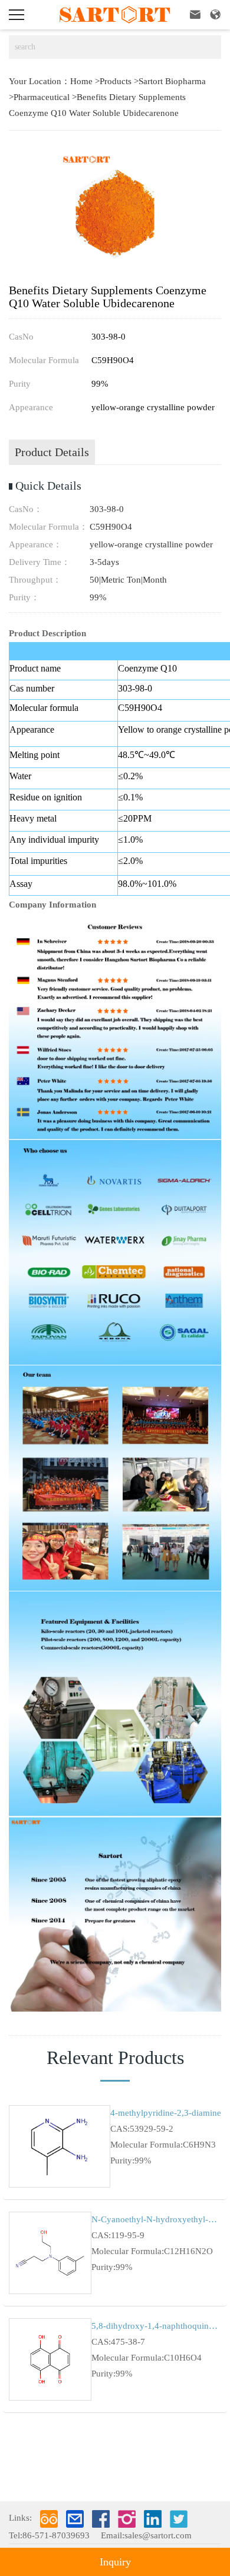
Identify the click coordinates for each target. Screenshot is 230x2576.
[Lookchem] (49, 2519)
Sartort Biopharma (172, 81)
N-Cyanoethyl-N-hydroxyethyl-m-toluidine (156, 2219)
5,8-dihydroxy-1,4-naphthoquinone (156, 2326)
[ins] (127, 2519)
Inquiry (115, 2562)
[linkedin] (153, 2519)
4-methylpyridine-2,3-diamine (166, 2113)
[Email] (75, 2519)
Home (81, 81)
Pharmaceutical (42, 97)
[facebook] (101, 2519)
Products (116, 81)
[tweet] (179, 2519)
